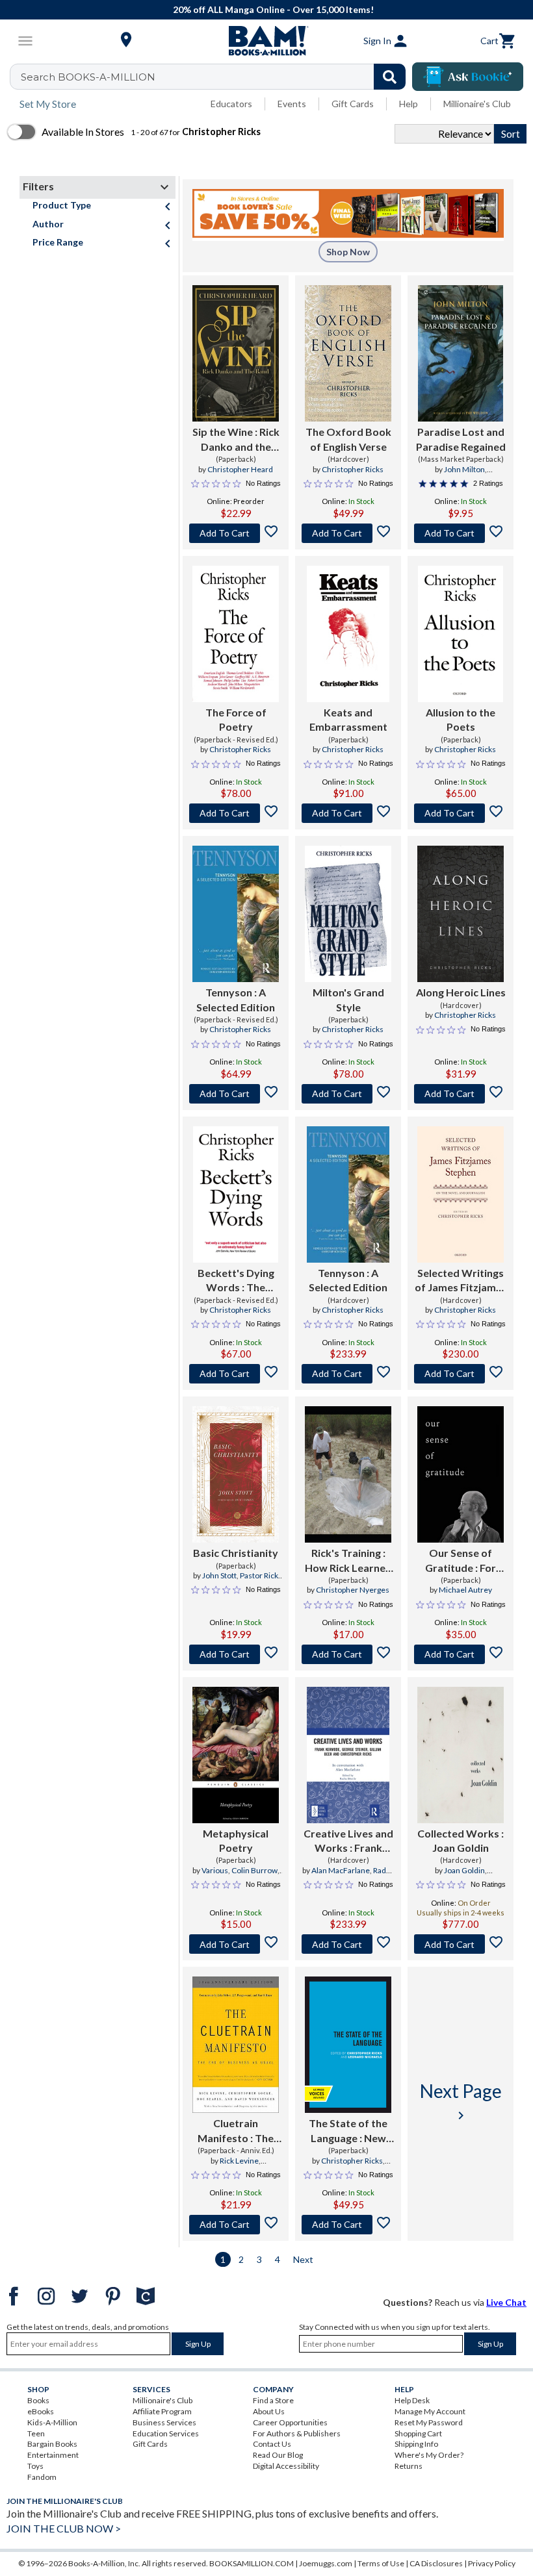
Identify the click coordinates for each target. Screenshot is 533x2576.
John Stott (219, 1575)
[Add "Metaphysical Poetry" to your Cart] (236, 1944)
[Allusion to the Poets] (460, 634)
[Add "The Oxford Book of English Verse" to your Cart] (348, 533)
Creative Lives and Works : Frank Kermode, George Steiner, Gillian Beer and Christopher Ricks (348, 1841)
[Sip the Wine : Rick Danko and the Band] (236, 353)
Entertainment (53, 2455)
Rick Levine (239, 2161)
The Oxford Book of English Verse (348, 439)
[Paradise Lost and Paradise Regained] (460, 353)
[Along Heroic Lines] (461, 914)
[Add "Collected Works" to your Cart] (461, 1944)
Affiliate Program (162, 2411)
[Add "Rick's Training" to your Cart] (348, 1654)
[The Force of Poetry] (236, 634)
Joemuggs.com (326, 2563)
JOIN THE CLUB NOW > (64, 2528)
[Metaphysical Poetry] (236, 1755)
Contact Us (272, 2444)
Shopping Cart (418, 2433)
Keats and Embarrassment (348, 719)
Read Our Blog (278, 2455)
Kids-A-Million (52, 2422)
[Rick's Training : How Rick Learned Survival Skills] (348, 1474)
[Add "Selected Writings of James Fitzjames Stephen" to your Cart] (461, 1374)
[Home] (266, 41)
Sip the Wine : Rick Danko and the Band (236, 440)
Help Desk (412, 2400)
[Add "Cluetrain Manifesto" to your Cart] (236, 2225)
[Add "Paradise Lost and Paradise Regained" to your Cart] (461, 533)
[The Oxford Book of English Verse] (348, 353)
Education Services (166, 2433)
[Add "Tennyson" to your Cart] (236, 1094)
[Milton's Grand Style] (348, 914)
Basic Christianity (236, 1553)
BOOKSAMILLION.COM (252, 2563)
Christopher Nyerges (353, 1590)
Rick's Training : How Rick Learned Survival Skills (348, 1561)
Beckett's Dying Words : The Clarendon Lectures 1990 (236, 1281)
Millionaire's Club (477, 104)
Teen (36, 2433)
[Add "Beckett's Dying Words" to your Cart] (236, 1374)
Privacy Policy (492, 2563)
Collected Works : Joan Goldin (461, 1840)
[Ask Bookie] (468, 77)
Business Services (164, 2422)
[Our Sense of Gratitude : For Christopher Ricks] (461, 1474)
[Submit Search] (390, 77)
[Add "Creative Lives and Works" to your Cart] (348, 1944)
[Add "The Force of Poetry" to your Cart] (236, 813)
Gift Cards (353, 104)
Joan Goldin (464, 1870)
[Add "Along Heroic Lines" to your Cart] (461, 1094)
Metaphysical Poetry (236, 1840)
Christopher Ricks (353, 469)
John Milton (464, 469)
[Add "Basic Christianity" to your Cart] (236, 1654)
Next (303, 2259)
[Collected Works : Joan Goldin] (461, 1755)
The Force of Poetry (236, 719)
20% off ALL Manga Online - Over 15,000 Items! (273, 9)
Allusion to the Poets (461, 719)
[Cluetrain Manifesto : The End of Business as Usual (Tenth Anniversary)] (236, 2045)
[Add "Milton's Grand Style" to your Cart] (348, 1094)
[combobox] (216, 77)
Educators (231, 104)
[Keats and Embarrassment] (348, 634)
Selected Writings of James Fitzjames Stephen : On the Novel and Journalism (461, 1281)
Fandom (42, 2477)
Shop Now (348, 252)
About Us (269, 2411)
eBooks (41, 2411)
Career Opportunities (290, 2422)
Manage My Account (430, 2411)
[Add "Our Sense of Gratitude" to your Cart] (461, 1654)
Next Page (461, 2102)
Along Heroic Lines (461, 992)
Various (215, 1870)
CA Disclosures (436, 2563)
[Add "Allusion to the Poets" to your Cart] (461, 813)
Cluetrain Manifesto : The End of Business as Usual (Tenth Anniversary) (236, 2131)
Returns (409, 2466)
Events (292, 104)
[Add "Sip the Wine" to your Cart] (236, 533)
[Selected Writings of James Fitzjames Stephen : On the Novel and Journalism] (461, 1194)
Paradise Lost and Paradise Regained (461, 439)
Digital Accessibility (286, 2466)
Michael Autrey (465, 1590)
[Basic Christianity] (236, 1474)
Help (409, 104)
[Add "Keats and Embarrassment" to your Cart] (348, 813)
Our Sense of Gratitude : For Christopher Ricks (461, 1561)
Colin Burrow (254, 1870)
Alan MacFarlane (341, 1870)
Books (38, 2400)
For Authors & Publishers (297, 2433)
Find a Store (273, 2400)
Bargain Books (52, 2444)
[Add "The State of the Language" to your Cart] (348, 2225)
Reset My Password (429, 2422)
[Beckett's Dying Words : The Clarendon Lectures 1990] (236, 1194)
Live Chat (506, 2302)
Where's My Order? (429, 2455)
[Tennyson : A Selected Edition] (236, 914)
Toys (35, 2466)
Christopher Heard (240, 469)
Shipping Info (416, 2444)
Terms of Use (381, 2563)
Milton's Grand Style (348, 999)
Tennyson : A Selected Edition (236, 999)
